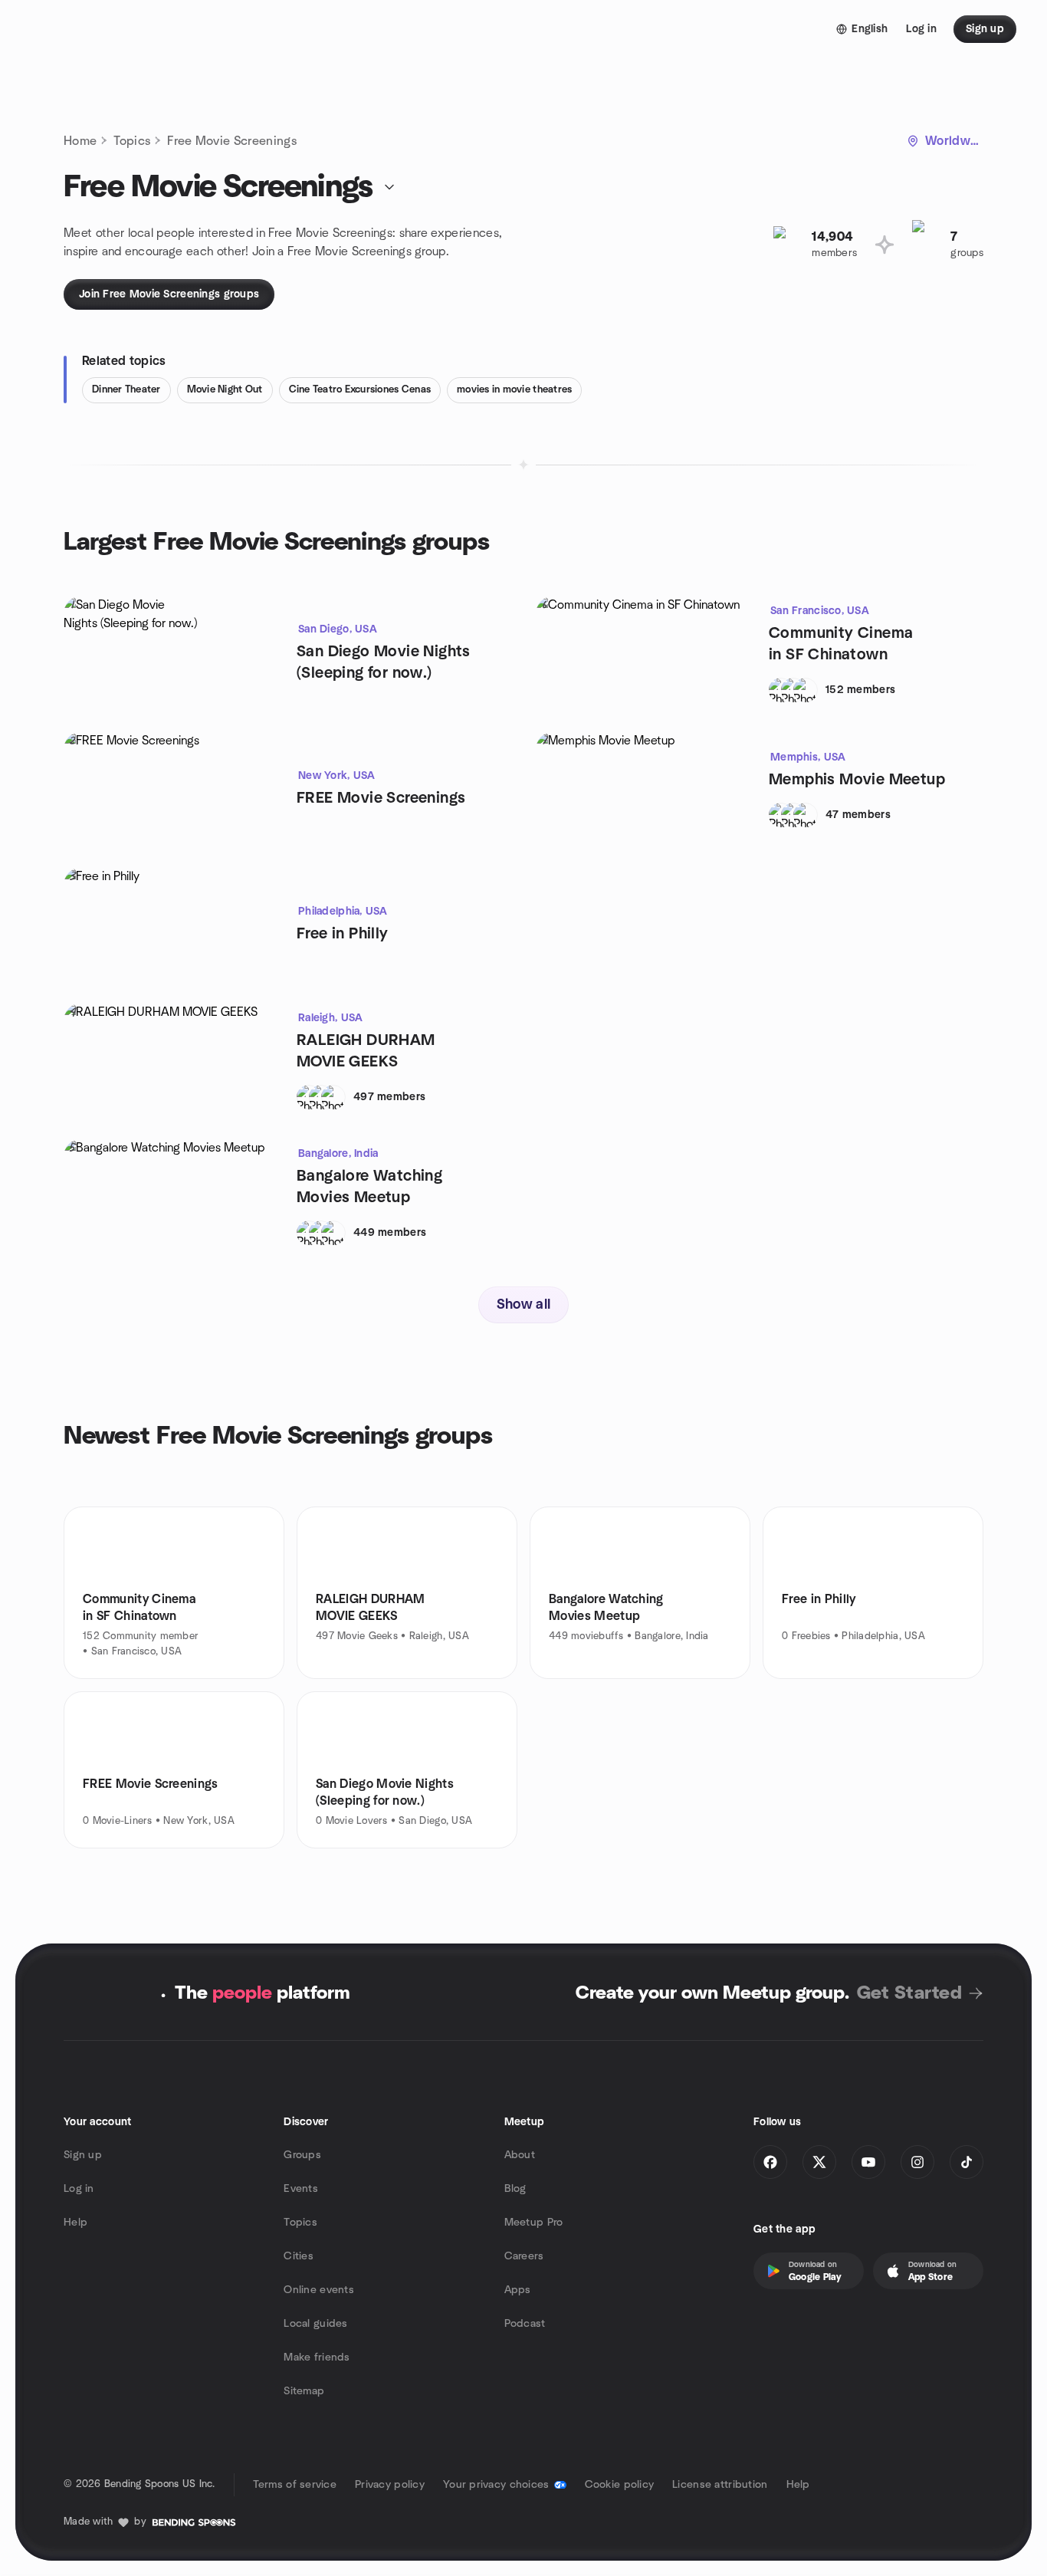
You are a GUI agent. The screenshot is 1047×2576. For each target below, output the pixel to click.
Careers (524, 2256)
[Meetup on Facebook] (770, 2162)
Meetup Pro (534, 2223)
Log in (79, 2189)
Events (301, 2189)
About (520, 2155)
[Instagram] (917, 2162)
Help (75, 2223)
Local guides (315, 2324)
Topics (132, 141)
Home (80, 141)
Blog (515, 2189)
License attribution (720, 2485)
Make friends (317, 2357)
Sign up (83, 2155)
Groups (302, 2155)
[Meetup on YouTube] (868, 2162)
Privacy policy (390, 2485)
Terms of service (295, 2485)
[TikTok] (967, 2162)
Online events (319, 2290)
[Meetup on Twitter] (819, 2162)
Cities (299, 2256)
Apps (518, 2290)
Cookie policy (620, 2485)
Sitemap (304, 2391)
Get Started (909, 1993)
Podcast (525, 2324)
